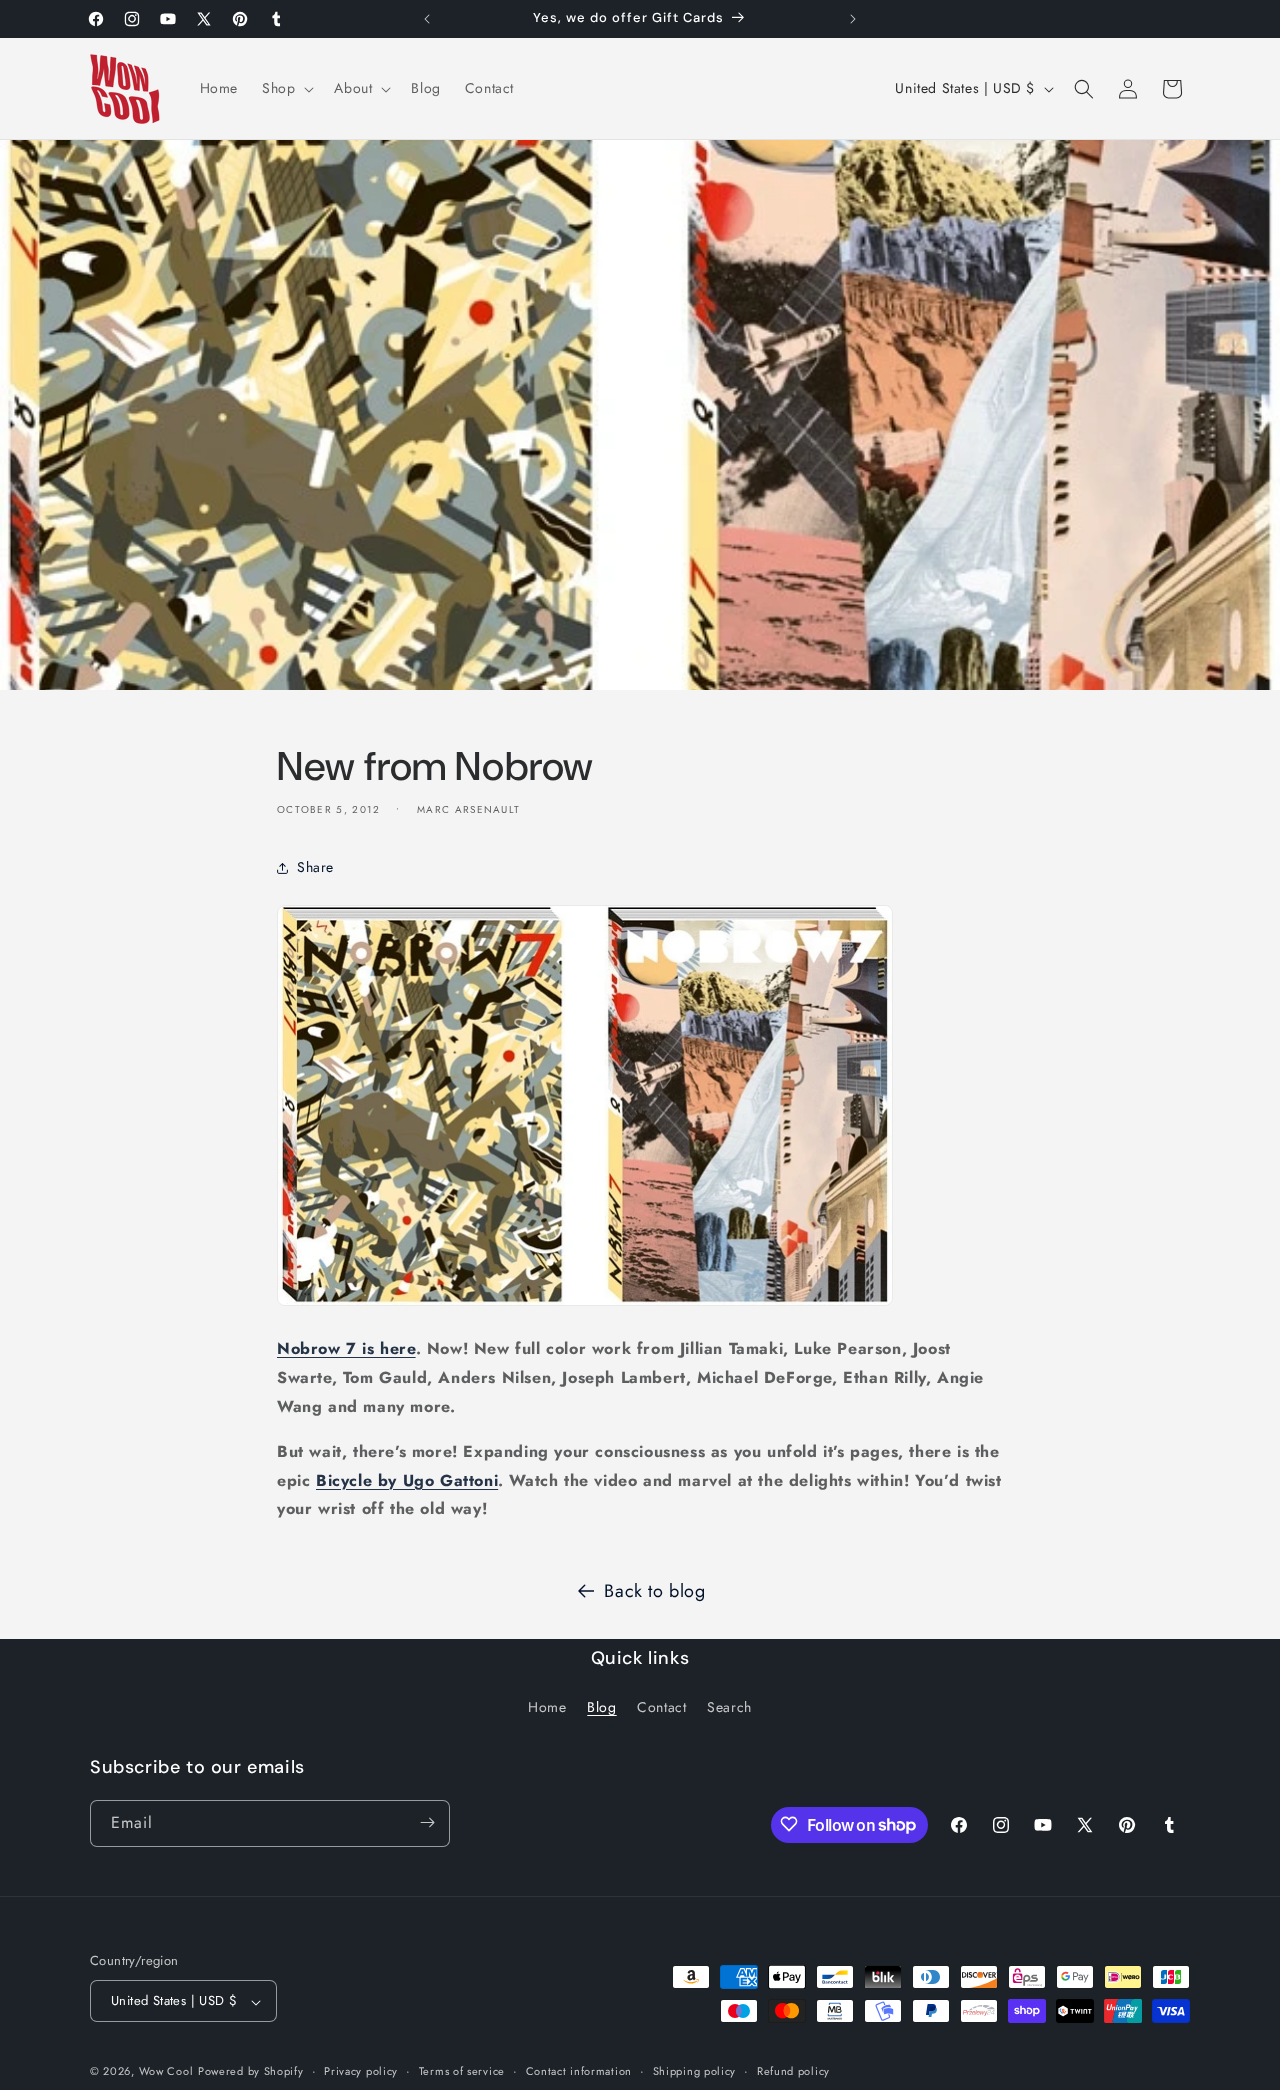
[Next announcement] (853, 19)
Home (547, 1708)
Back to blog (654, 1591)
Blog (601, 1708)
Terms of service (462, 2071)
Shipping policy (695, 2071)
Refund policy (793, 2071)
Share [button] (315, 868)
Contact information (579, 2071)
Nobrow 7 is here (346, 1349)
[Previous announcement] (427, 19)
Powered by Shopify (251, 2072)
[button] (286, 88)
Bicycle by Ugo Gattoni (407, 1480)
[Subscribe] (427, 1822)
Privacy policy (361, 2071)
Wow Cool (166, 2072)
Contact (661, 1708)
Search (729, 1708)
